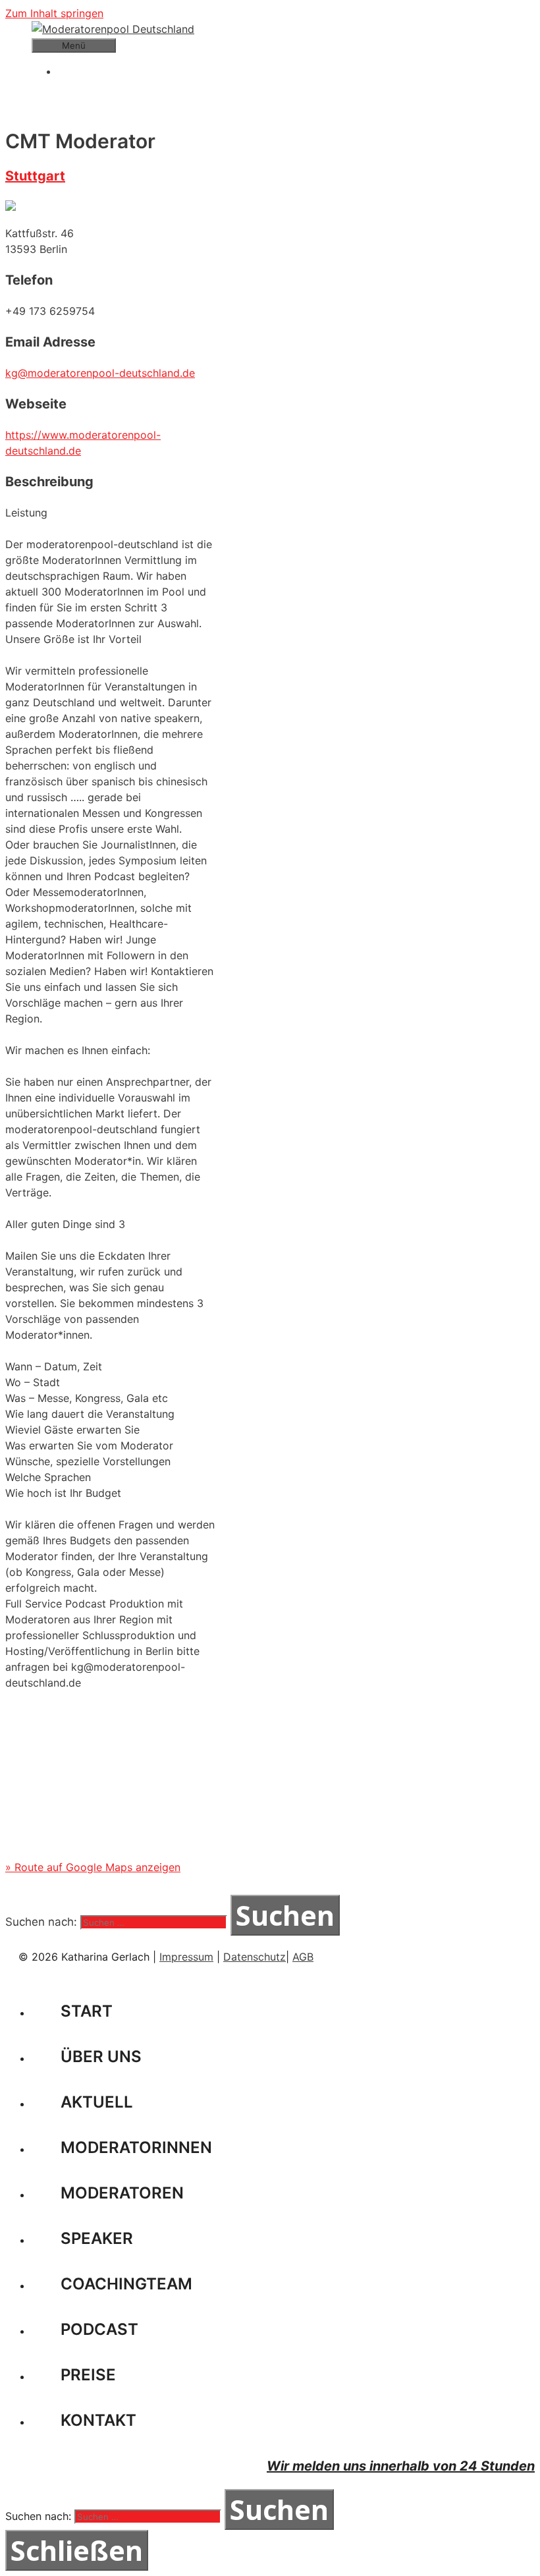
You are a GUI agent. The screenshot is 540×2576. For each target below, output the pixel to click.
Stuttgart (35, 176)
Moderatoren (122, 2193)
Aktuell (97, 2102)
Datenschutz (255, 1957)
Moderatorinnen (136, 2147)
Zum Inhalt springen (54, 13)
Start (87, 2011)
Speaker (97, 2238)
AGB (303, 1957)
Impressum (186, 1957)
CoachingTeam (126, 2284)
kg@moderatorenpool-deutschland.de (100, 373)
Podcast (99, 2329)
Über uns (101, 2057)
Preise (88, 2375)
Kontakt (98, 2420)
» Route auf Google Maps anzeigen (93, 1867)
